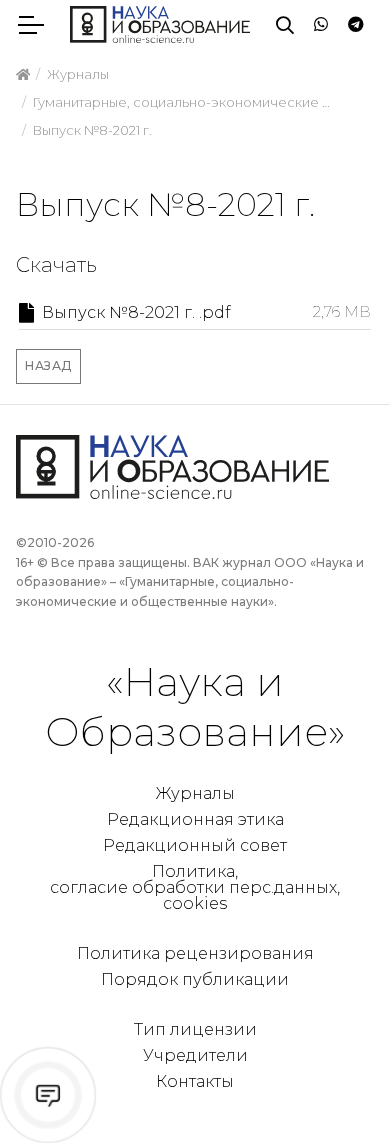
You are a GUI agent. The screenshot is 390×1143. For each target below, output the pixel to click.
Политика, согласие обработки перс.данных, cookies (195, 887)
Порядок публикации (195, 979)
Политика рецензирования (195, 953)
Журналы (195, 793)
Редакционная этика (195, 819)
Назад (48, 365)
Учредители (195, 1055)
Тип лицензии (195, 1029)
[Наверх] (334, 1087)
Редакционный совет (195, 845)
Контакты (195, 1081)
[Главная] (23, 75)
